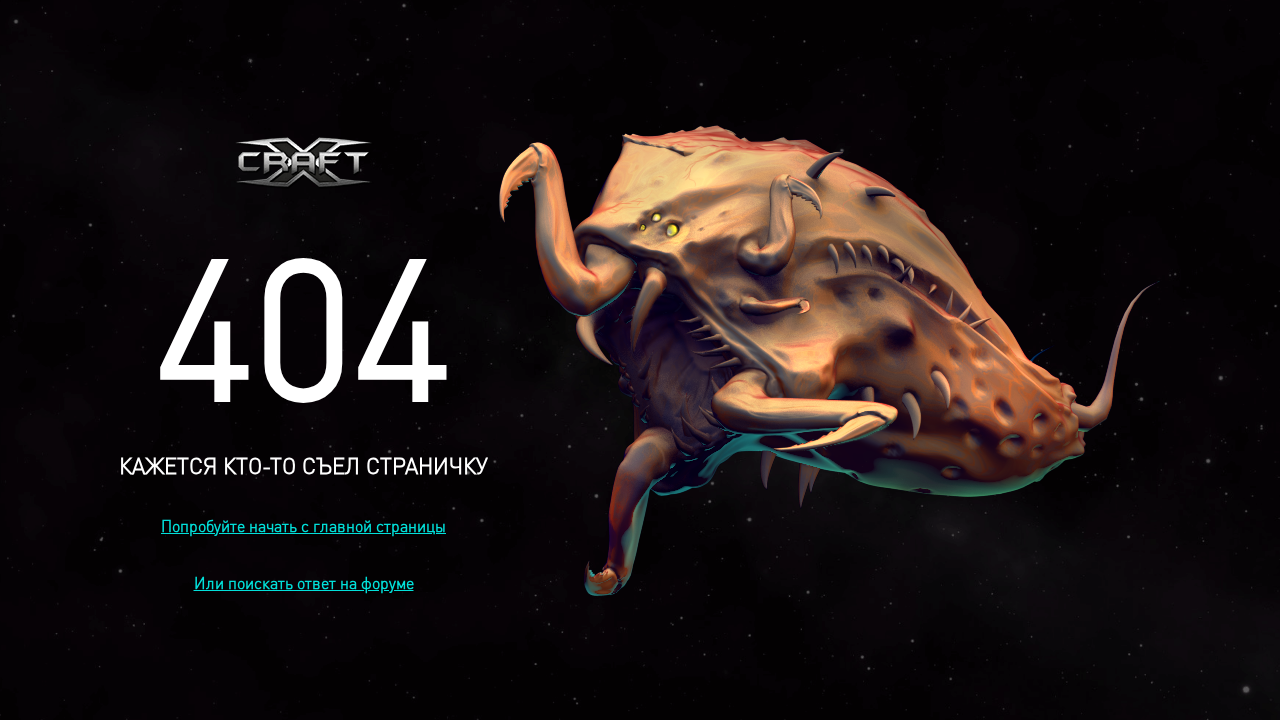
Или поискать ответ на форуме (304, 582)
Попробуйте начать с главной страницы (303, 525)
